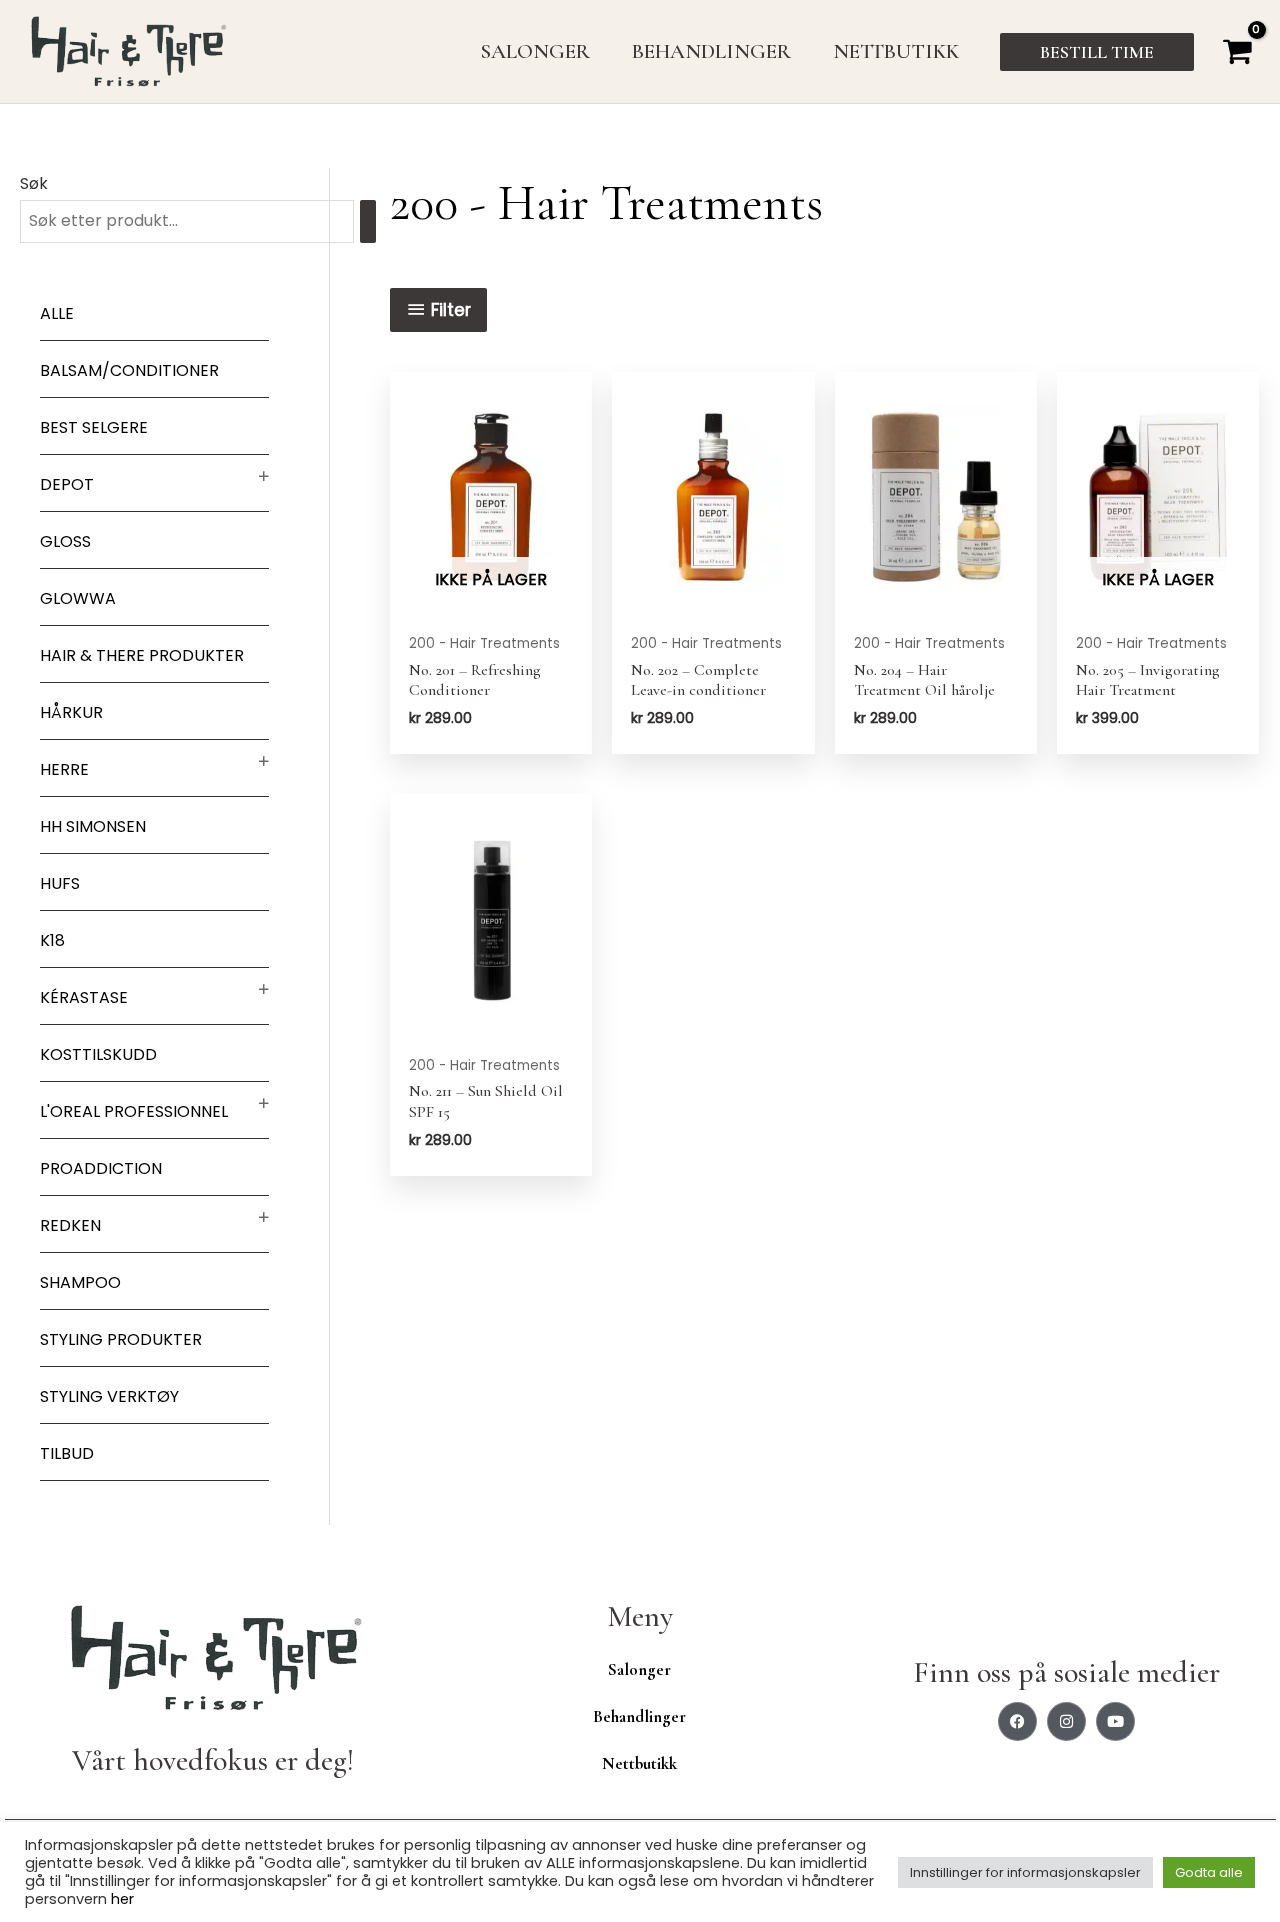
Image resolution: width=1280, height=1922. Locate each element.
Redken (70, 1225)
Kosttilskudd (98, 1054)
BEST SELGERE (94, 427)
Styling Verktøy (109, 1396)
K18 (52, 940)
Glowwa (78, 598)
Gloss (65, 541)
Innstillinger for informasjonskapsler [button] (1025, 1872)
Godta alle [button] (1209, 1872)
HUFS (60, 883)
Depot (67, 484)
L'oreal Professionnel (134, 1111)
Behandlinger (639, 1716)
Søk (34, 183)
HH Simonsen (93, 826)
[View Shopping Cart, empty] (1237, 51)
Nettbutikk (639, 1763)
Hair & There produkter (142, 655)
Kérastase (84, 997)
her (122, 1899)
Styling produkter (121, 1339)
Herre (64, 769)
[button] (1097, 52)
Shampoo (80, 1282)
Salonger (639, 1669)
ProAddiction (101, 1168)
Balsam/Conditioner (129, 370)
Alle (57, 313)
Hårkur (71, 712)
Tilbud (67, 1453)
